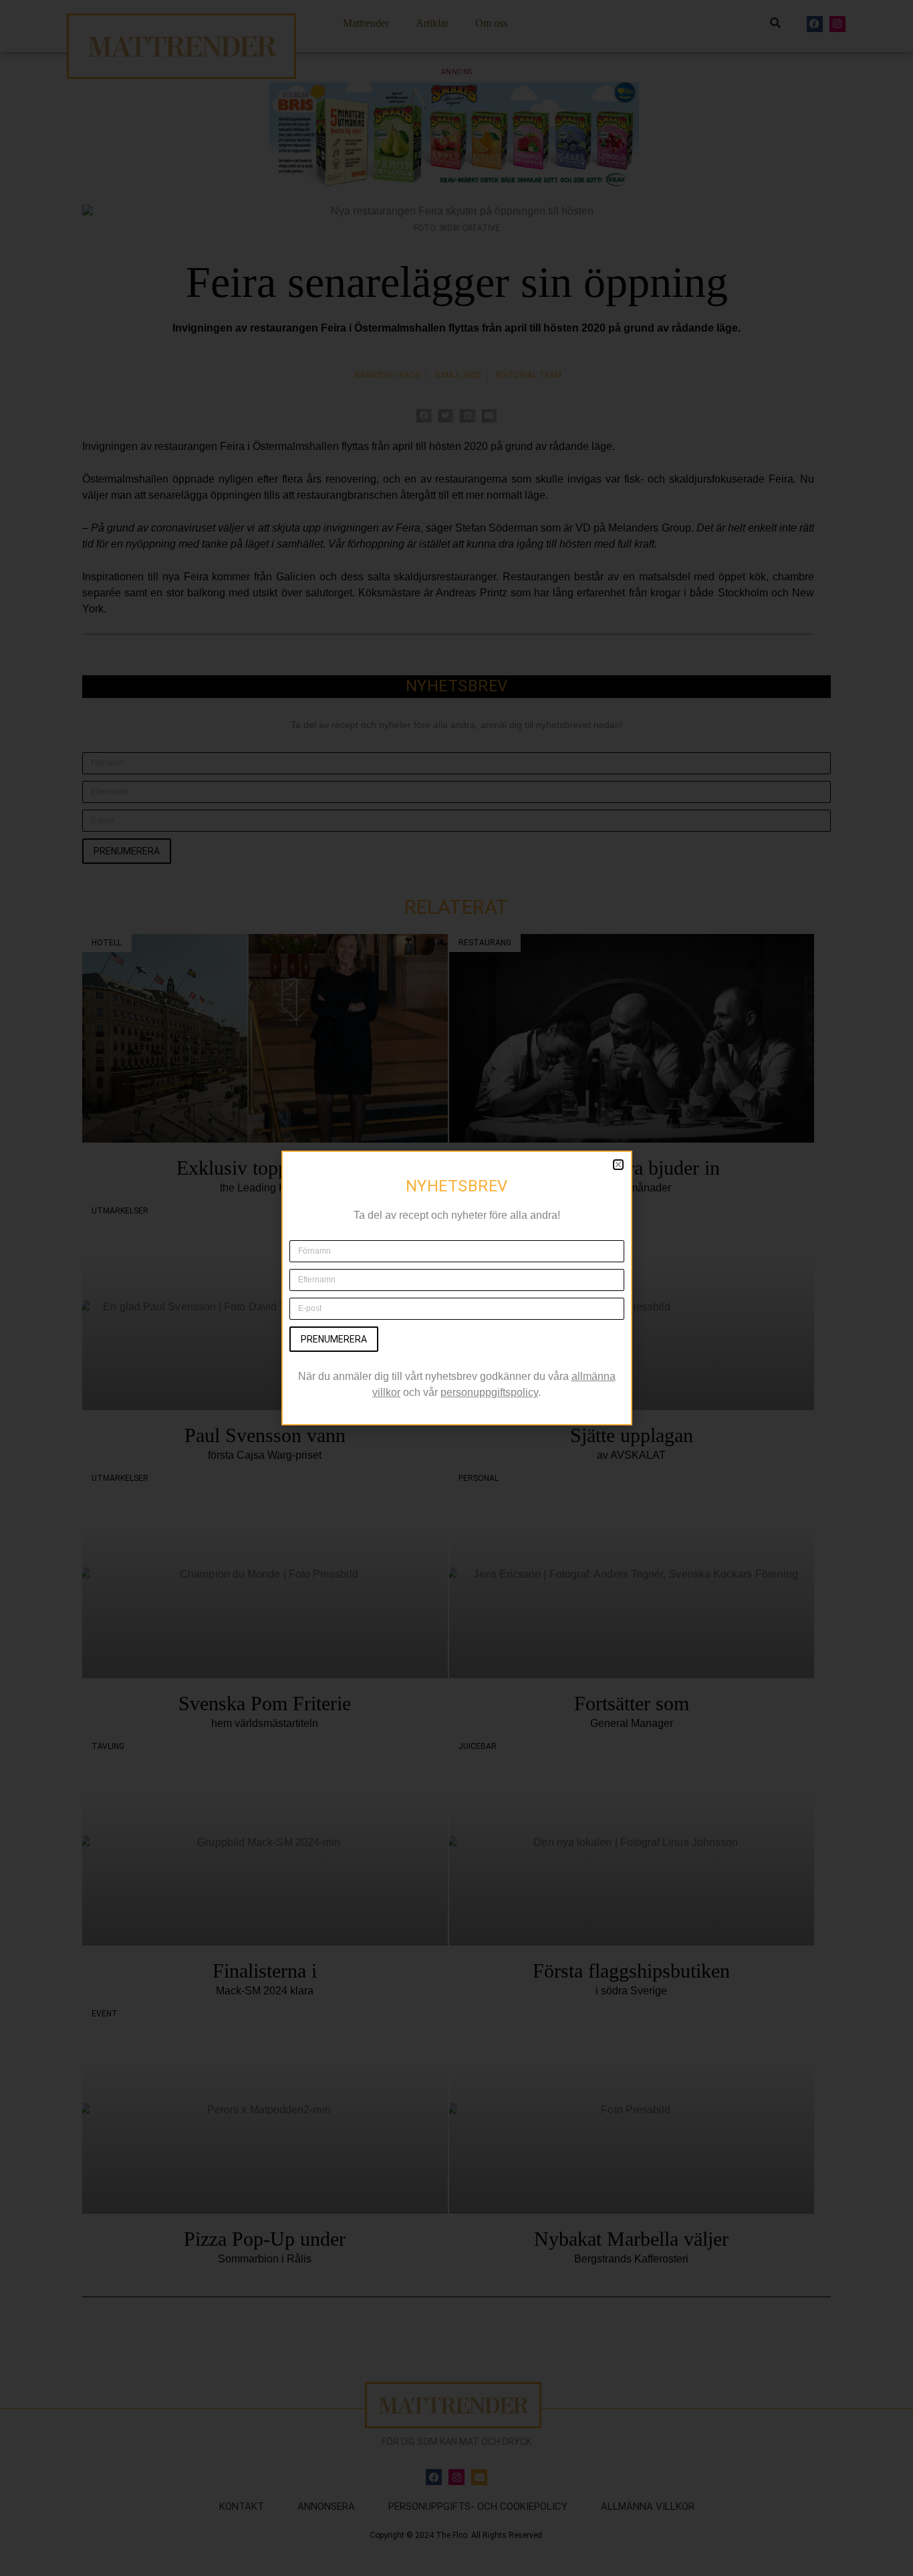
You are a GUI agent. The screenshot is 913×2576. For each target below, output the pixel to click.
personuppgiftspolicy (489, 1392)
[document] (456, 1288)
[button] (618, 1165)
